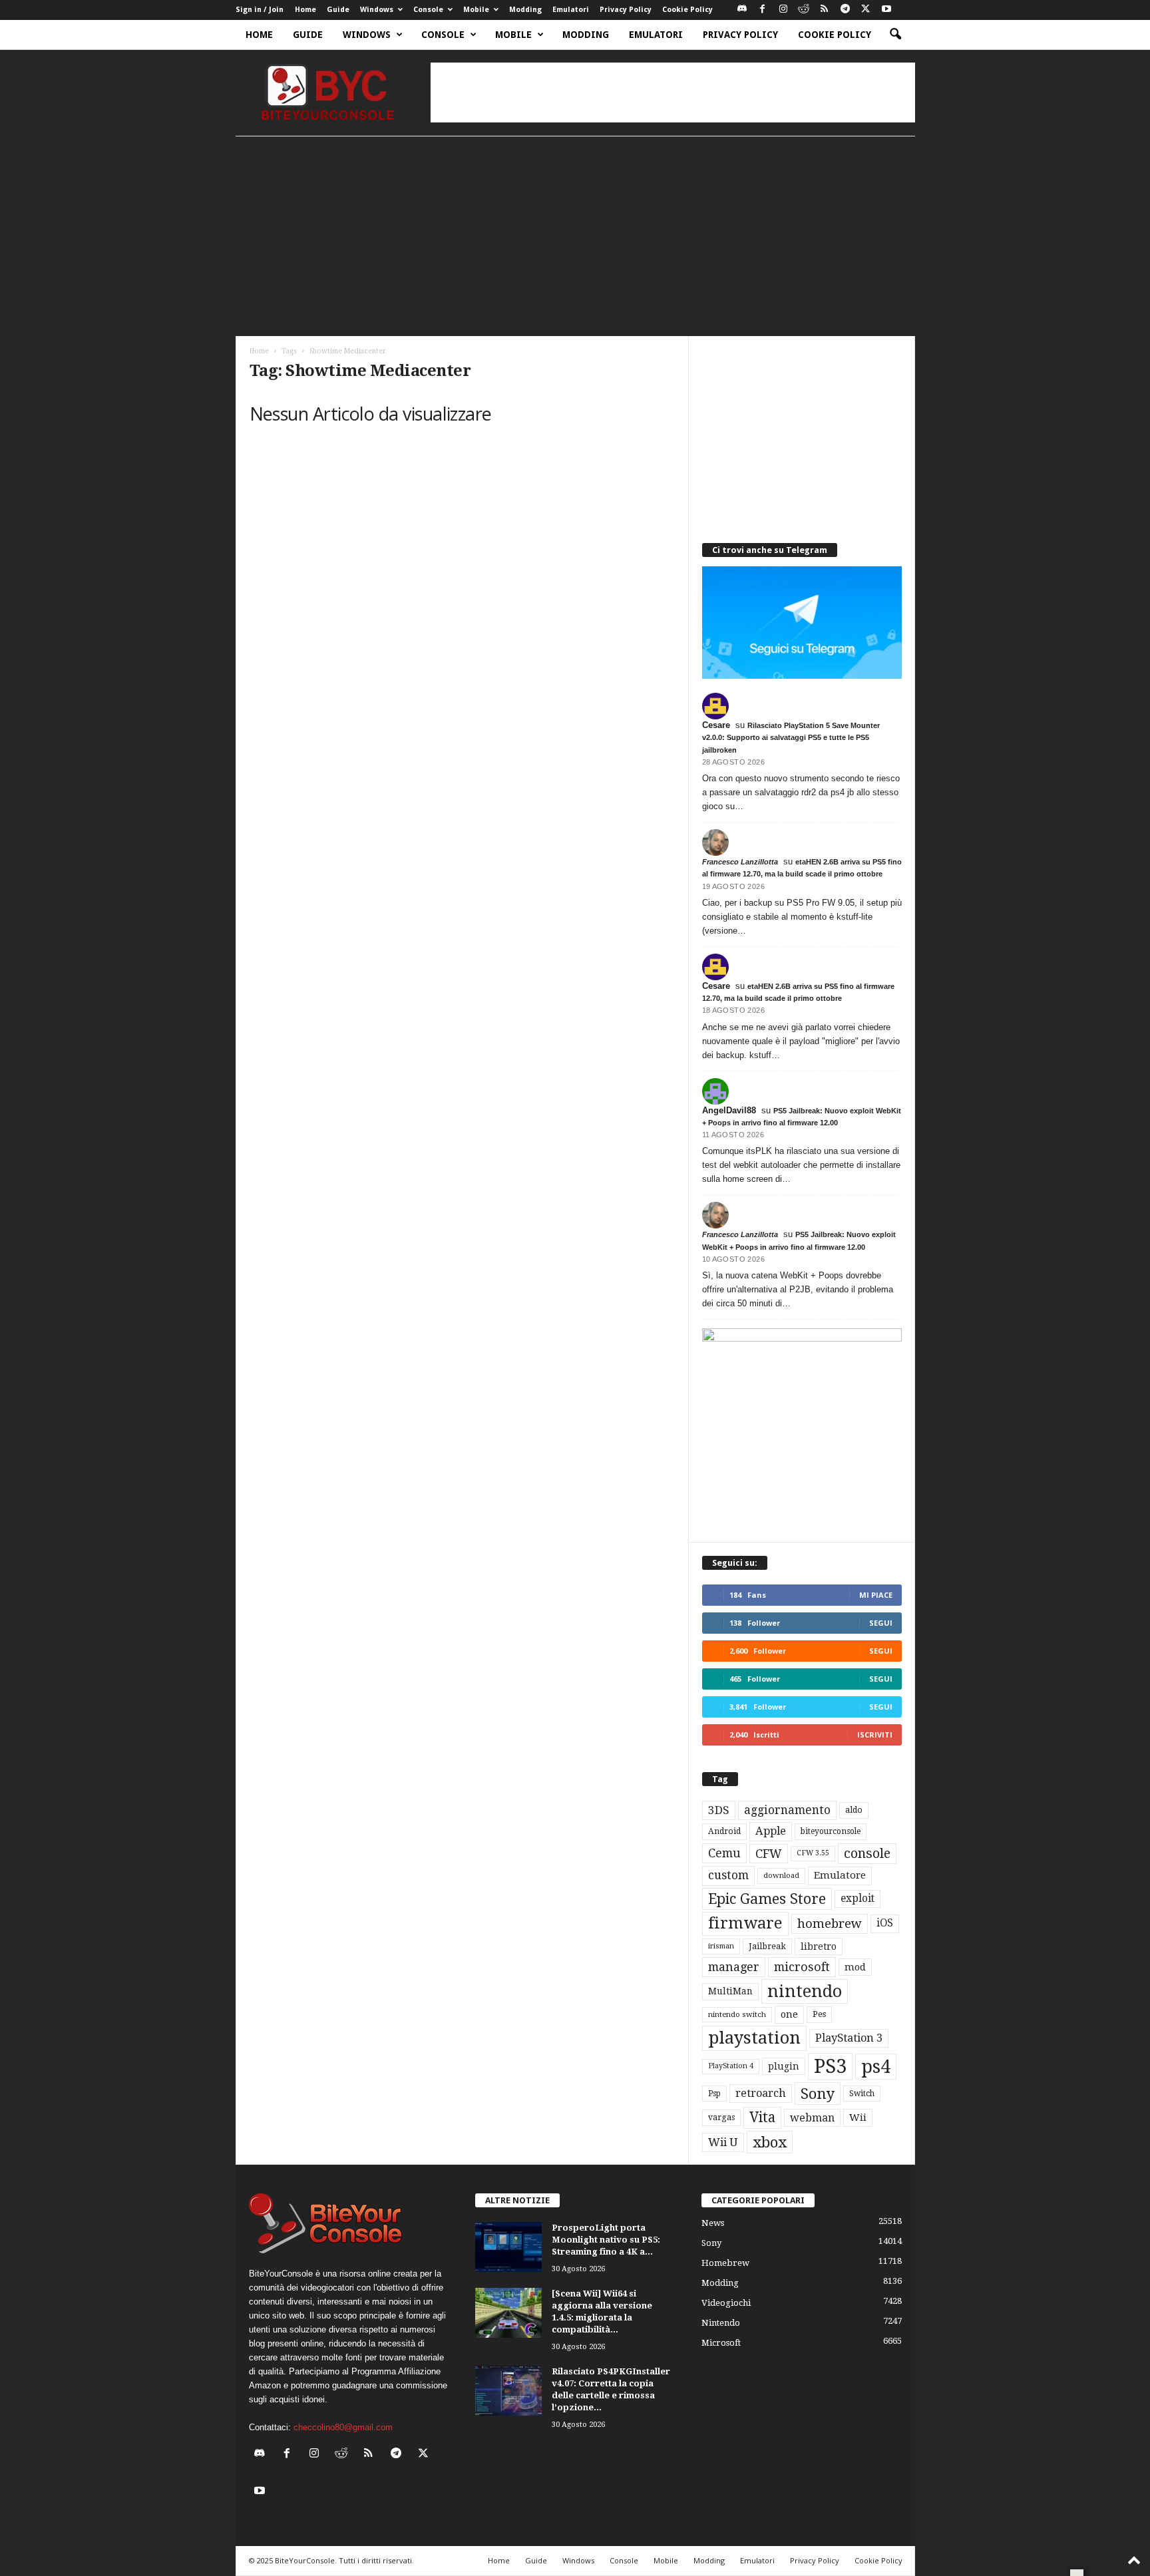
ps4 (876, 2067)
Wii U (723, 2142)
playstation (754, 2038)
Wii (858, 2117)
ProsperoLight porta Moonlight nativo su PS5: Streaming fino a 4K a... (606, 2240)
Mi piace (876, 1595)
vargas (721, 2117)
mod (855, 1967)
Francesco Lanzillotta (740, 862)
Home (305, 10)
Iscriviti (875, 1735)
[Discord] (742, 10)
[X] (866, 10)
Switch (862, 2094)
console (867, 1854)
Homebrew (725, 2263)
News (713, 2223)
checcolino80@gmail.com (343, 2427)
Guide (338, 10)
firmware (745, 1923)
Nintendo (721, 2323)
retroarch (761, 2093)
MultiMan (730, 1991)
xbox (770, 2142)
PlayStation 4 (731, 2066)
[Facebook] (763, 10)
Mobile (476, 10)
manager (734, 1967)
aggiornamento (787, 1810)
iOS (885, 1923)
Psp (714, 2094)
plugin (784, 2066)
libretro (819, 1946)
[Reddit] (804, 10)
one (789, 2014)
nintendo (805, 1991)
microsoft (802, 1967)
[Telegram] (845, 10)
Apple (771, 1831)
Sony (818, 2094)
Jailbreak (767, 1946)
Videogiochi (726, 2303)
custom (728, 1875)
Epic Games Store (767, 1899)
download (781, 1876)
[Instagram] (783, 10)
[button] (895, 35)
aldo (854, 1810)
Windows (377, 10)
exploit (858, 1899)
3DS (719, 1810)
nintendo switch (737, 2015)
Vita (762, 2117)
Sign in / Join (260, 10)
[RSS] (825, 10)
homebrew (830, 1924)
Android (724, 1831)
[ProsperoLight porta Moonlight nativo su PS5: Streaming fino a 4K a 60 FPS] (508, 2247)
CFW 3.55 (813, 1853)
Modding (525, 10)
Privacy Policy (626, 10)
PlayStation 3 (849, 2038)
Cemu (724, 1853)
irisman (721, 1946)
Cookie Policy (687, 10)
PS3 (830, 2066)
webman (812, 2118)
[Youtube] (886, 10)
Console (428, 10)
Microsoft (721, 2343)
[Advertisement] (673, 92)
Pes (819, 2014)
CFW (769, 1854)
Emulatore (840, 1875)
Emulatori (571, 10)
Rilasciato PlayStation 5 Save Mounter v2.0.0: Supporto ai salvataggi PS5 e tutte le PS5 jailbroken (791, 737)
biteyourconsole (831, 1831)
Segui (881, 1623)
